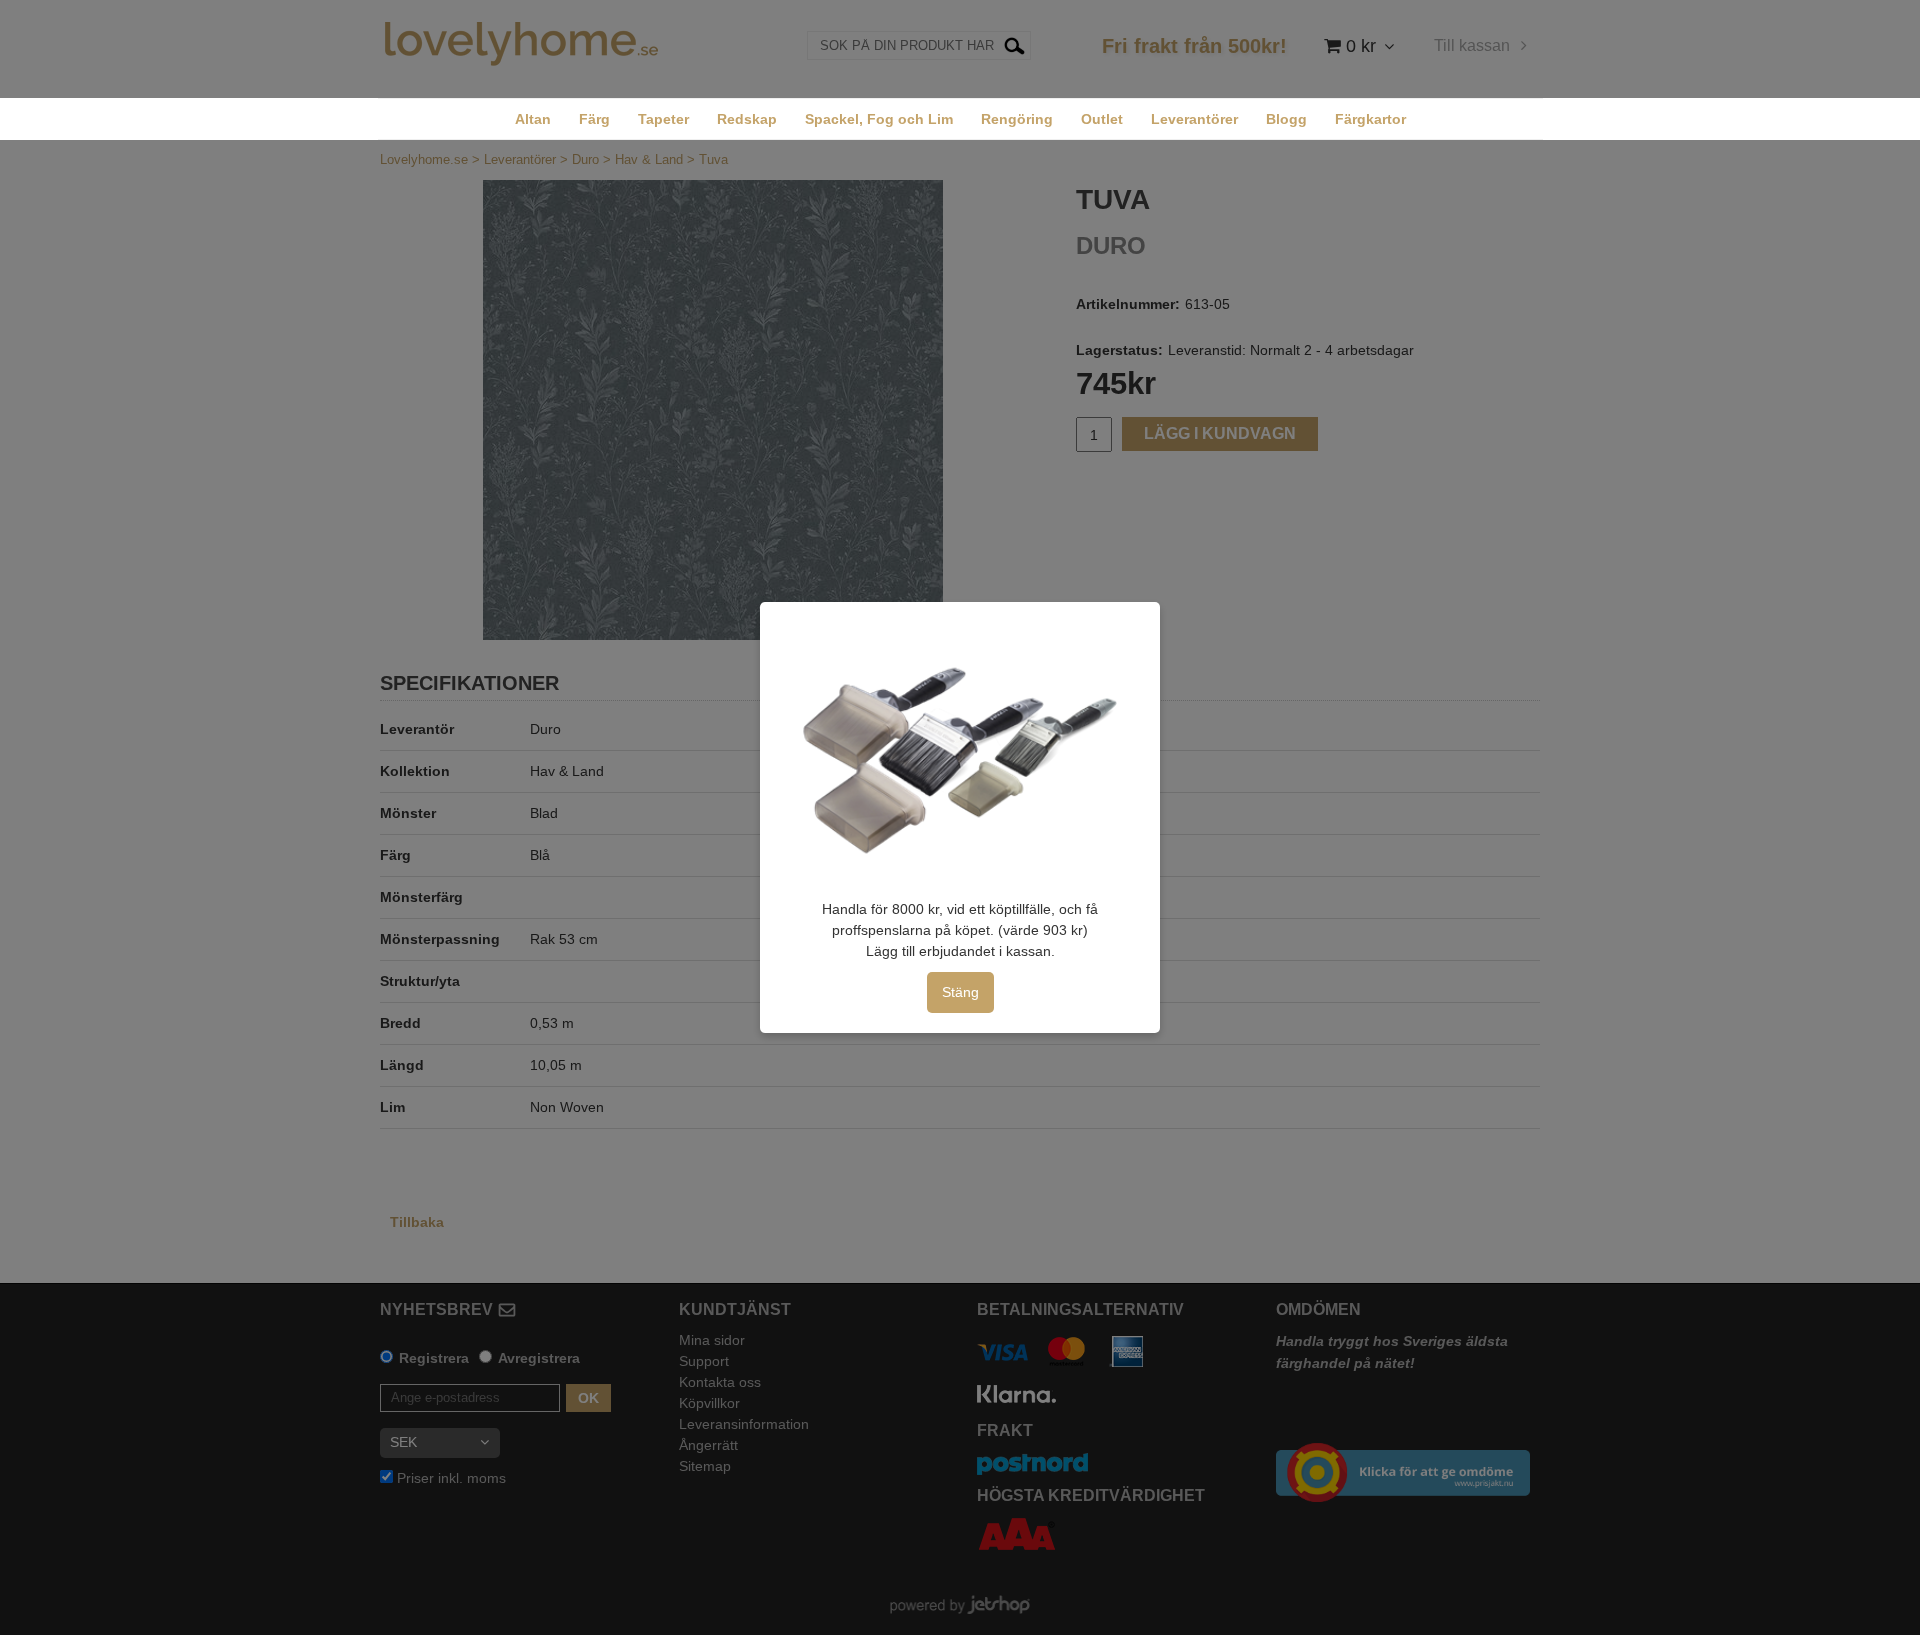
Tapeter (663, 119)
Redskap (747, 119)
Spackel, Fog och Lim (879, 119)
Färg (594, 119)
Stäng (960, 992)
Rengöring (1017, 119)
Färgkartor (1370, 119)
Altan (533, 119)
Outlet (1102, 119)
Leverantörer (1194, 119)
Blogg (1286, 119)
